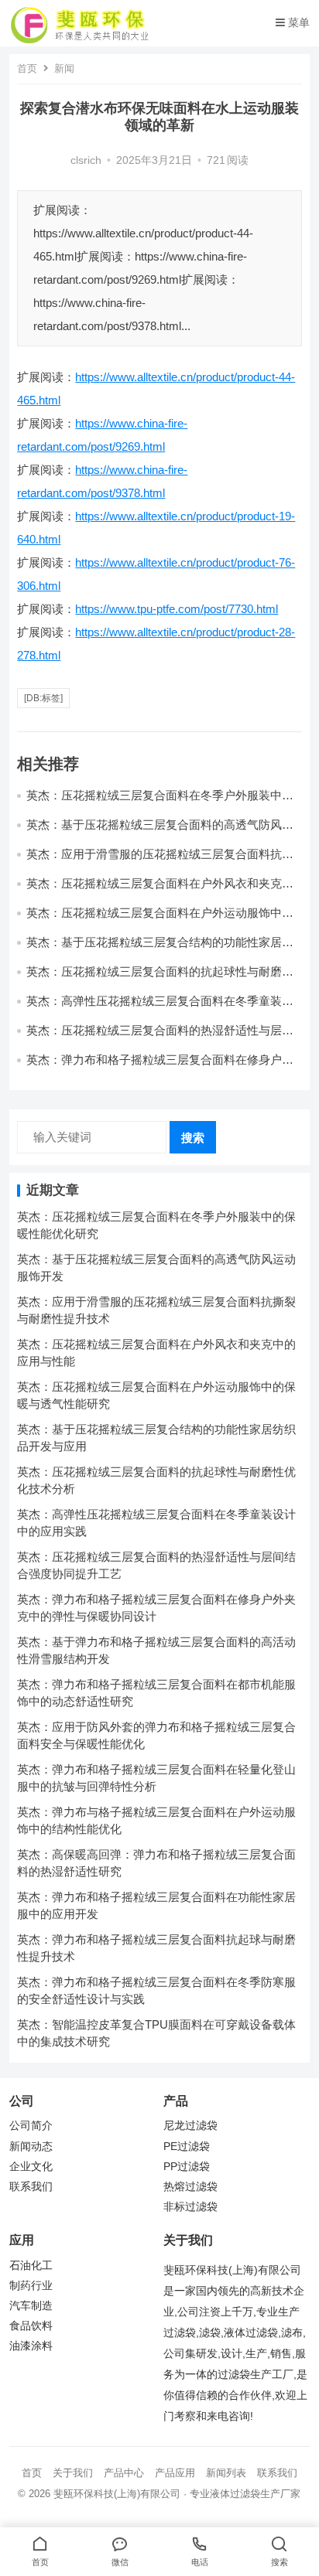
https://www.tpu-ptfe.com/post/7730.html (177, 609)
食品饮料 (31, 2326)
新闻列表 (226, 2473)
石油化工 (31, 2266)
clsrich (86, 160)
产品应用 (175, 2473)
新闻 (64, 68)
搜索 (193, 1138)
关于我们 (73, 2473)
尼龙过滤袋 (190, 2126)
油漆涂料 (31, 2346)
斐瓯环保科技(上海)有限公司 (117, 2494)
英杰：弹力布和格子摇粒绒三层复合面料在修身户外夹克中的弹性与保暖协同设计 (160, 1067)
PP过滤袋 (187, 2167)
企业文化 (31, 2167)
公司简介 (31, 2126)
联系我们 (31, 2187)
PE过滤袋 (187, 2147)
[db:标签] (43, 698)
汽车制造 (31, 2306)
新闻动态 (31, 2147)
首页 (27, 68)
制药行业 (31, 2286)
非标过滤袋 (190, 2207)
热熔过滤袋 (190, 2187)
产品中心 (124, 2473)
